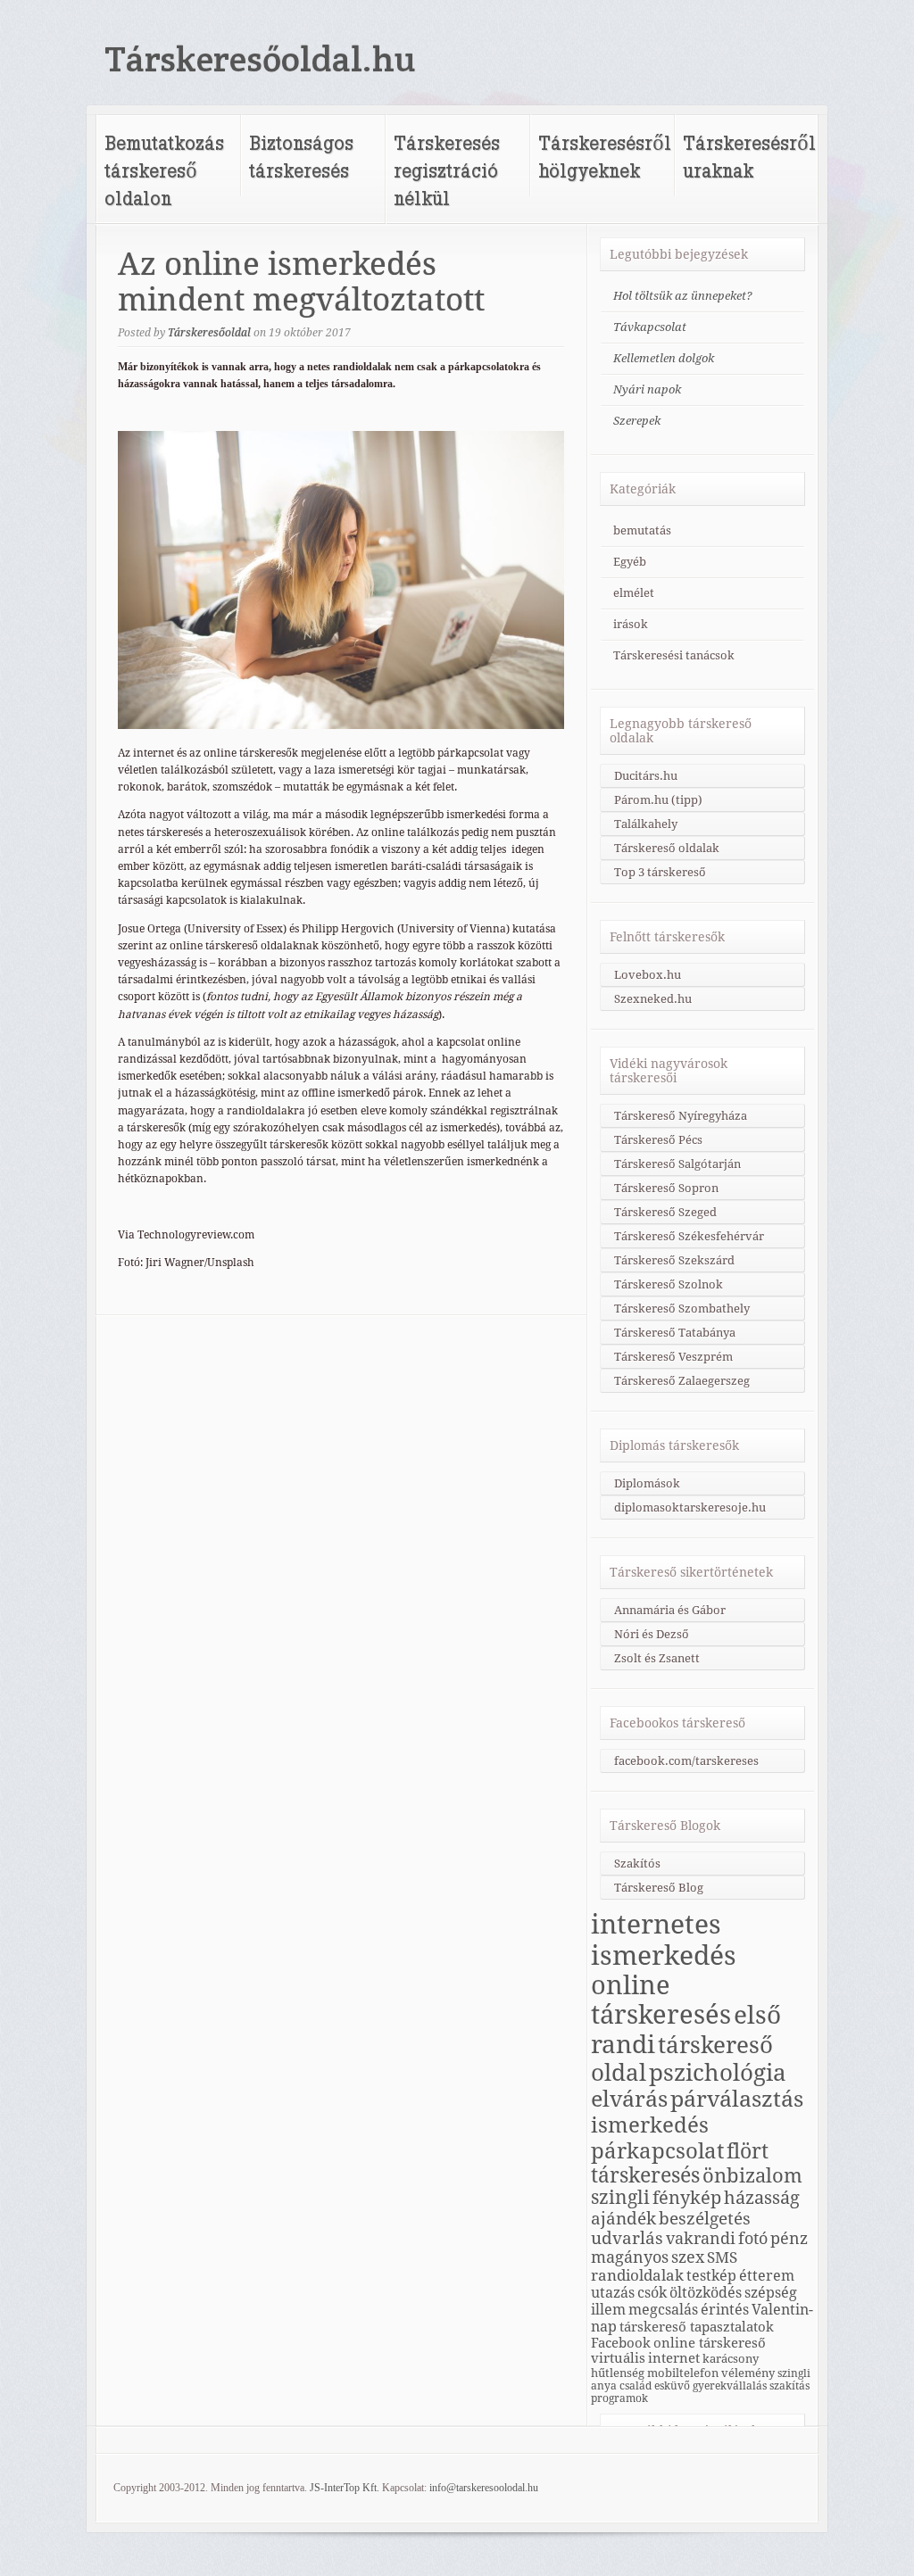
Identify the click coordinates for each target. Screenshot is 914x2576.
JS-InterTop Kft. (345, 2488)
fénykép (687, 2198)
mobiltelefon (683, 2373)
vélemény (748, 2373)
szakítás (789, 2386)
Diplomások (647, 1483)
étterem (767, 2276)
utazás (613, 2293)
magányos (630, 2257)
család (636, 2386)
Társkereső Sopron (666, 1188)
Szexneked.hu (653, 999)
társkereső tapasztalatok (697, 2327)
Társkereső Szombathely (682, 1309)
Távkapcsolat (650, 327)
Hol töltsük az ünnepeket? (683, 296)
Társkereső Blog (659, 1888)
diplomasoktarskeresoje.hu (690, 1507)
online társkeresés (661, 2000)
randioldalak (637, 2275)
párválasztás (737, 2099)
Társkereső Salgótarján (677, 1164)
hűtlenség (618, 2373)
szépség (771, 2293)
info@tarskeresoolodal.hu (484, 2488)
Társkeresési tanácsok (674, 655)
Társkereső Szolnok (669, 1284)
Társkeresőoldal (209, 333)
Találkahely (646, 824)
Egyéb (630, 562)
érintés (725, 2310)
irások (631, 624)
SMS (722, 2257)
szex (688, 2257)
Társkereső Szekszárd (674, 1260)
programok (619, 2398)
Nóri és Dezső (652, 1634)
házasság (762, 2198)
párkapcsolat (657, 2151)
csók (652, 2293)
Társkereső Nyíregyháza (681, 1116)
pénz (789, 2238)
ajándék (623, 2218)
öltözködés (706, 2293)
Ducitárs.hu (646, 776)
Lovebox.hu (648, 975)
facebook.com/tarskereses (686, 1761)
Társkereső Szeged (665, 1212)
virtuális (618, 2358)
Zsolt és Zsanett (657, 1658)
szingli (620, 2198)
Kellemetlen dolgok (664, 358)
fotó (753, 2238)
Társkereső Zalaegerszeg (682, 1381)
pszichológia (718, 2073)
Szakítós (637, 1864)
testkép (711, 2276)
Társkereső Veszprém (673, 1357)
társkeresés (645, 2175)
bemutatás (642, 530)
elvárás (629, 2099)
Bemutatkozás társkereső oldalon (164, 170)
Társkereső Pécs (658, 1140)
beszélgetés (705, 2218)
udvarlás (627, 2238)
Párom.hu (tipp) (658, 800)
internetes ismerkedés (664, 1940)
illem (608, 2310)
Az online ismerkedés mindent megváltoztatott (301, 282)
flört (748, 2151)
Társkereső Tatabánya (675, 1333)
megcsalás (663, 2310)
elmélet (634, 593)
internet (674, 2358)
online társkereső (710, 2343)
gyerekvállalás (730, 2386)
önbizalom (752, 2175)
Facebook (621, 2343)
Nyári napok (647, 389)
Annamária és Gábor (670, 1610)
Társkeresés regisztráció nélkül (447, 170)
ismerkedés (650, 2125)
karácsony (731, 2358)
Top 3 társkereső (660, 872)
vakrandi (701, 2238)
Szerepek (637, 421)
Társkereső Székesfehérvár (689, 1236)
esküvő (672, 2386)
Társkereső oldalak (667, 848)
